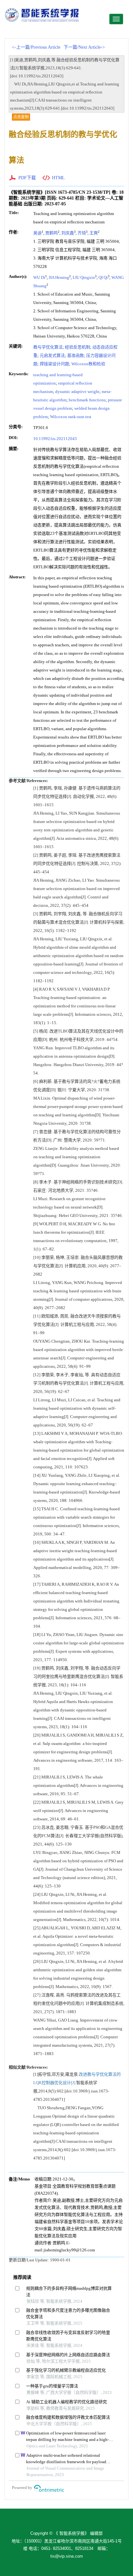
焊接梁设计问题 (54, 364)
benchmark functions (87, 400)
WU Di (39, 277)
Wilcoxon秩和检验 (88, 364)
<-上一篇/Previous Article (36, 47)
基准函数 (76, 355)
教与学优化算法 (48, 347)
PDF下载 (27, 178)
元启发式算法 (52, 355)
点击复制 (21, 117)
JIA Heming (59, 277)
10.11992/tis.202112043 (55, 439)
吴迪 (37, 233)
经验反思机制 (77, 347)
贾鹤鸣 (51, 233)
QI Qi (103, 277)
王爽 (94, 233)
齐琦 (82, 233)
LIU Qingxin (84, 277)
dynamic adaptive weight (77, 392)
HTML (58, 178)
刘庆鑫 (68, 233)
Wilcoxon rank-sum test (71, 417)
